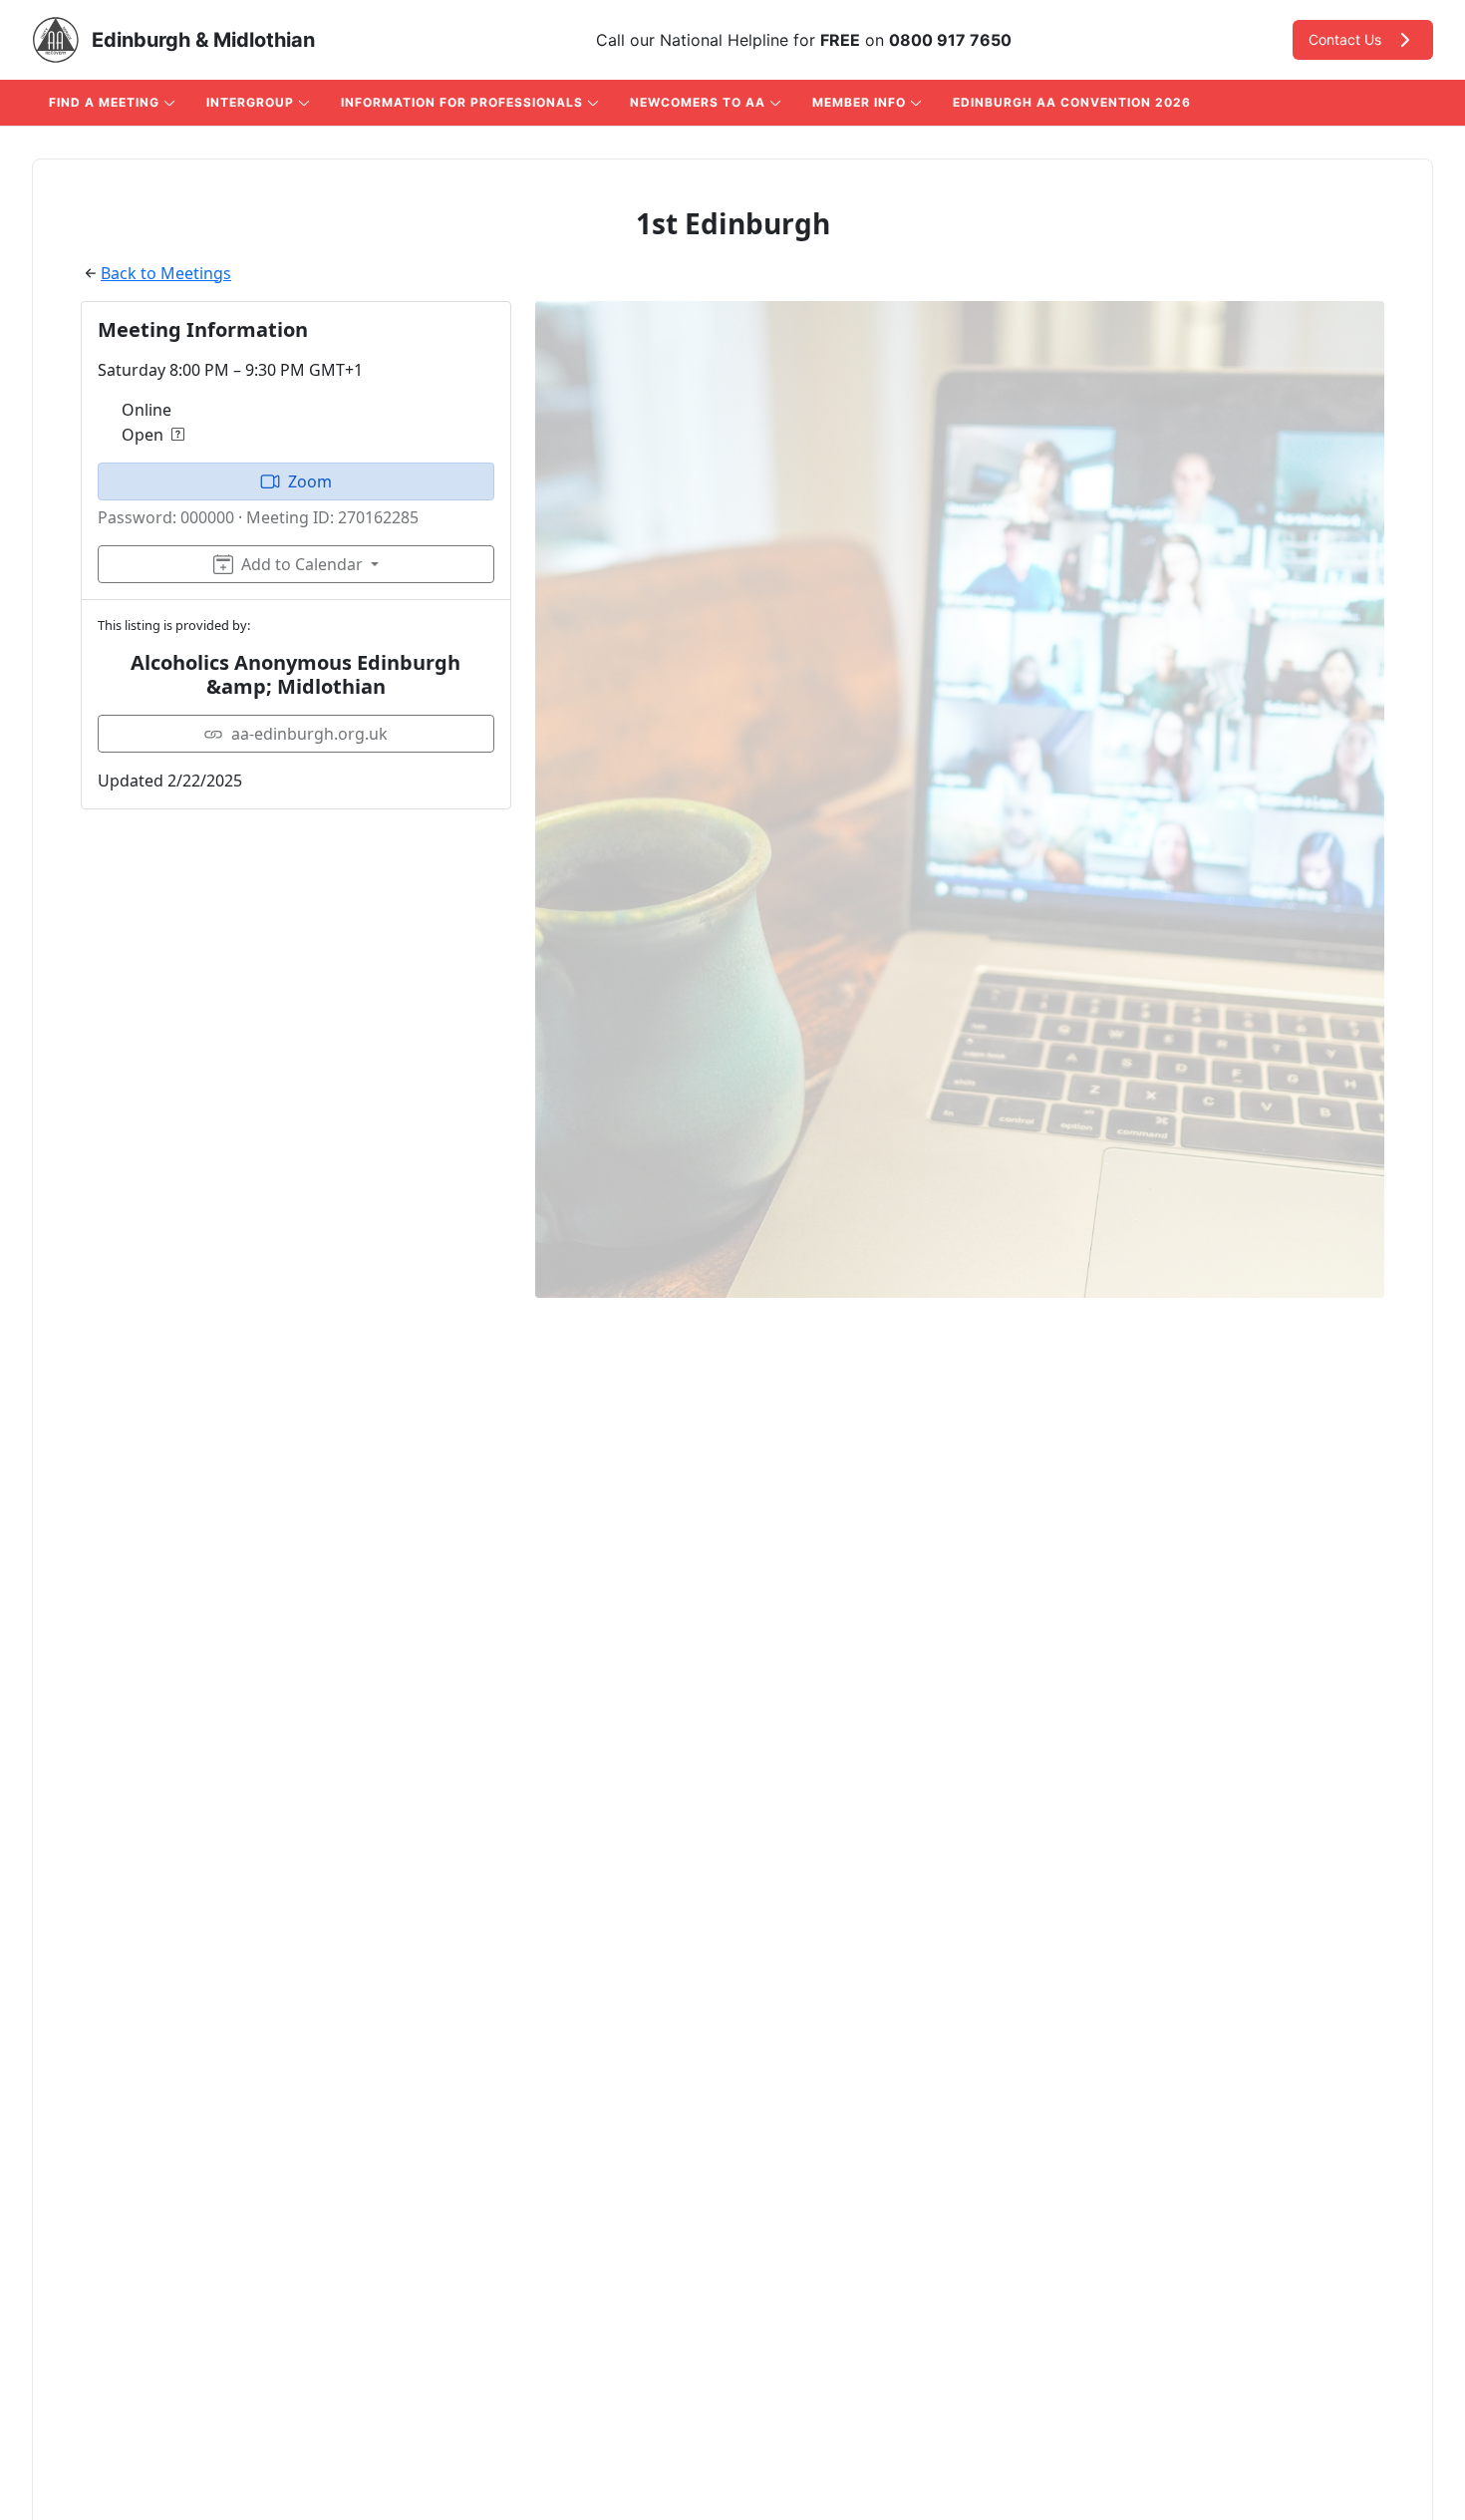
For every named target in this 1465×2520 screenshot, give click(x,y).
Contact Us (1345, 39)
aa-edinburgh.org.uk (309, 734)
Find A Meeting (104, 102)
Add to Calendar (302, 564)
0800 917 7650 (950, 40)
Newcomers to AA (698, 102)
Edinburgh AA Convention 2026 (1072, 102)
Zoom (310, 481)
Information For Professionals (462, 102)
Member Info (859, 102)
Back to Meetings (166, 273)
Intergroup (250, 102)
